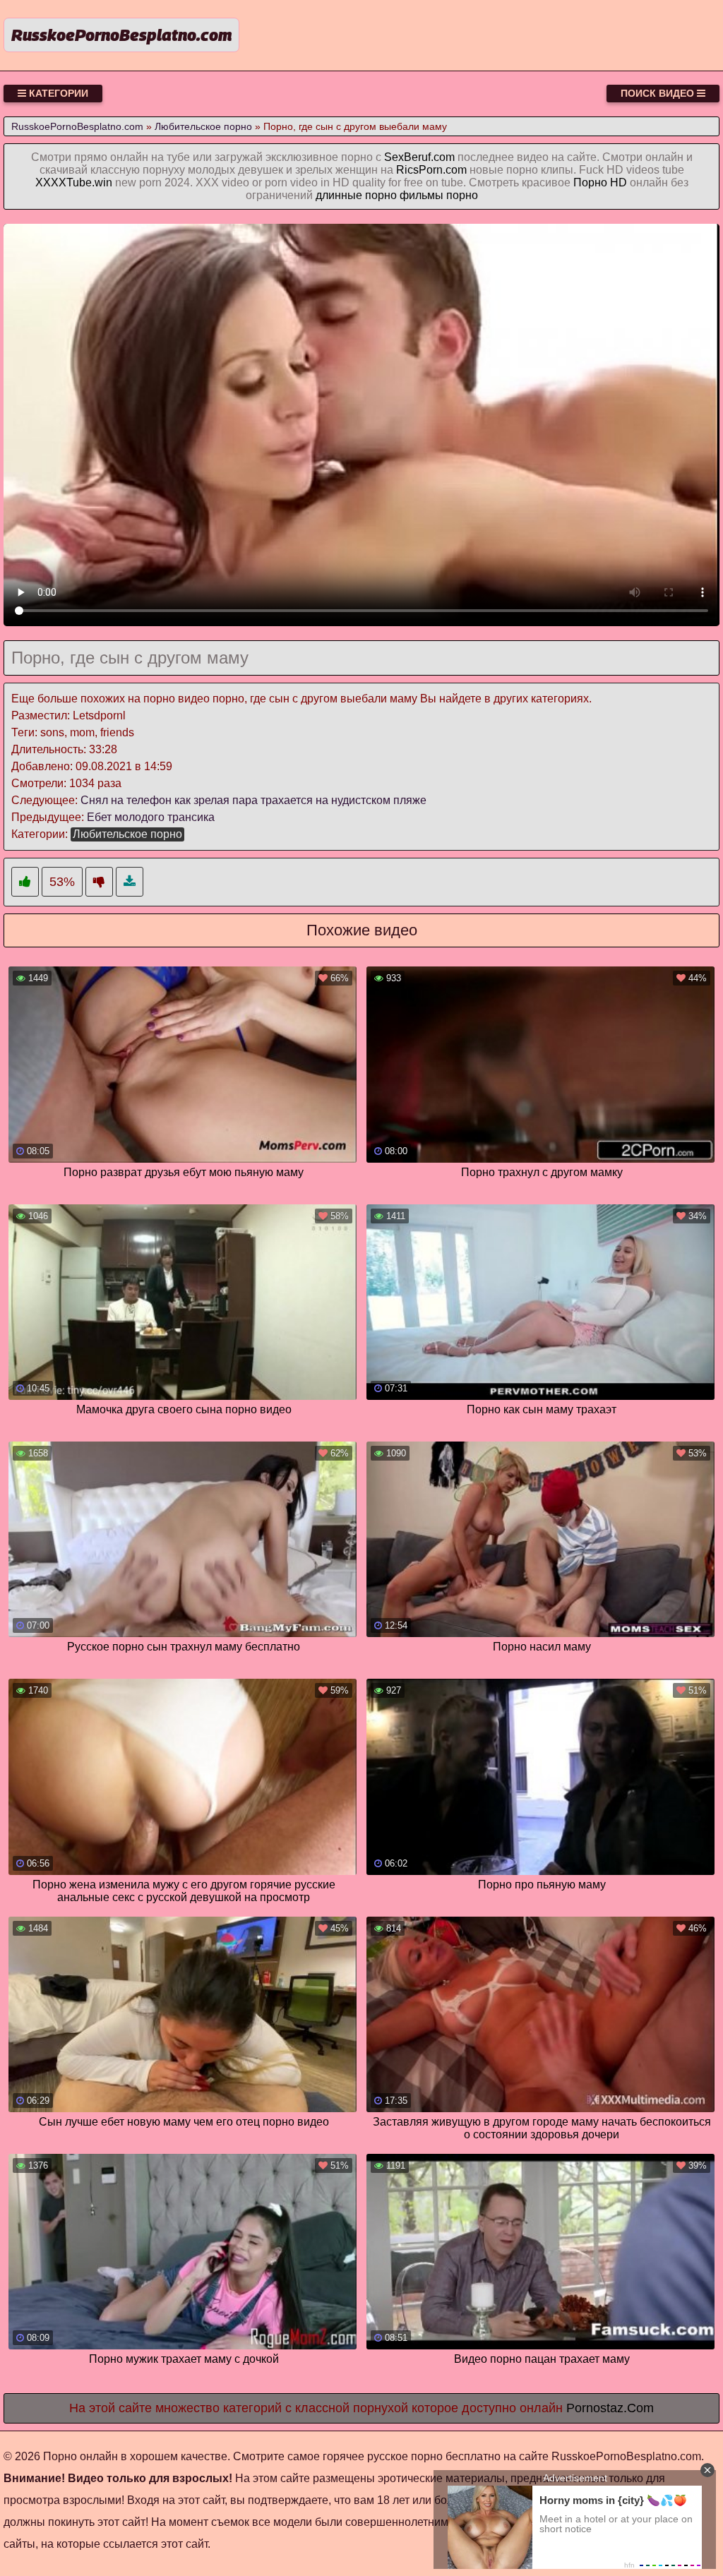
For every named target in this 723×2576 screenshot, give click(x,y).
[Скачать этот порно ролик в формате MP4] (130, 882)
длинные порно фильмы (380, 195)
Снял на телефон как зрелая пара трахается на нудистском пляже (253, 800)
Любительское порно (127, 834)
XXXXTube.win (74, 182)
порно (462, 195)
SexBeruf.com (419, 157)
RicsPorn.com (431, 170)
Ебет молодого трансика (151, 817)
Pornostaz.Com (610, 2408)
